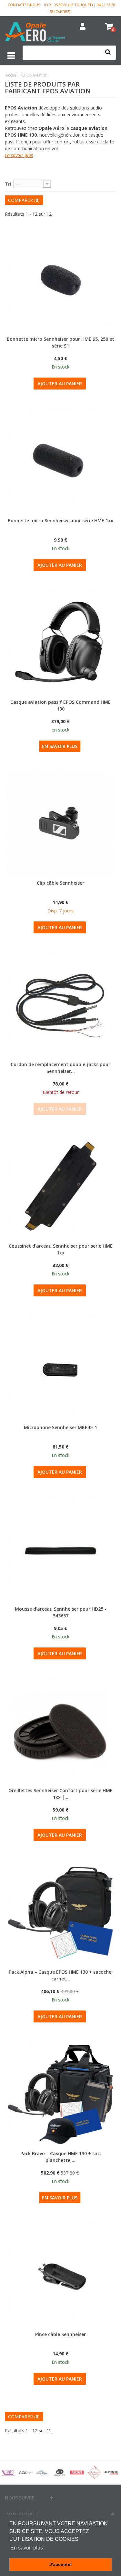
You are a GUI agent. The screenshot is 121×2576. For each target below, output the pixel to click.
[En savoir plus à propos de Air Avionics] (60, 2472)
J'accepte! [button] (61, 2564)
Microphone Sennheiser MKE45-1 (60, 1427)
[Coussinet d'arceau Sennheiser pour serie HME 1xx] (60, 1187)
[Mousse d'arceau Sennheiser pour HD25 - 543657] (60, 1550)
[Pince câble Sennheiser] (60, 2275)
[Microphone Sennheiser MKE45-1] (60, 1369)
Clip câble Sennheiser (60, 883)
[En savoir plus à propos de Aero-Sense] (43, 2472)
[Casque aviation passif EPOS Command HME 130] (60, 643)
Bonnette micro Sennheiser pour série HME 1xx (60, 520)
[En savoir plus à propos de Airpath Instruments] (94, 2472)
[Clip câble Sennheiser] (60, 824)
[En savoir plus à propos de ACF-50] (9, 2472)
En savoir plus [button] (27, 2548)
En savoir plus (19, 155)
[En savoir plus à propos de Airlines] (77, 2472)
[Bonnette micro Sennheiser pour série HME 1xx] (60, 462)
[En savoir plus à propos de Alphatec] (111, 2472)
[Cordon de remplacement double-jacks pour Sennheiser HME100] (60, 1006)
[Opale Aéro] (35, 33)
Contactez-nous (24, 5)
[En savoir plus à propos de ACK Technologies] (26, 2472)
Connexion (83, 27)
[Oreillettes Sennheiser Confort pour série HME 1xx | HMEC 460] (60, 1732)
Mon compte (22, 2514)
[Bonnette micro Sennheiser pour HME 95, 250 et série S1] (60, 280)
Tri (8, 184)
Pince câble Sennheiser (60, 2334)
